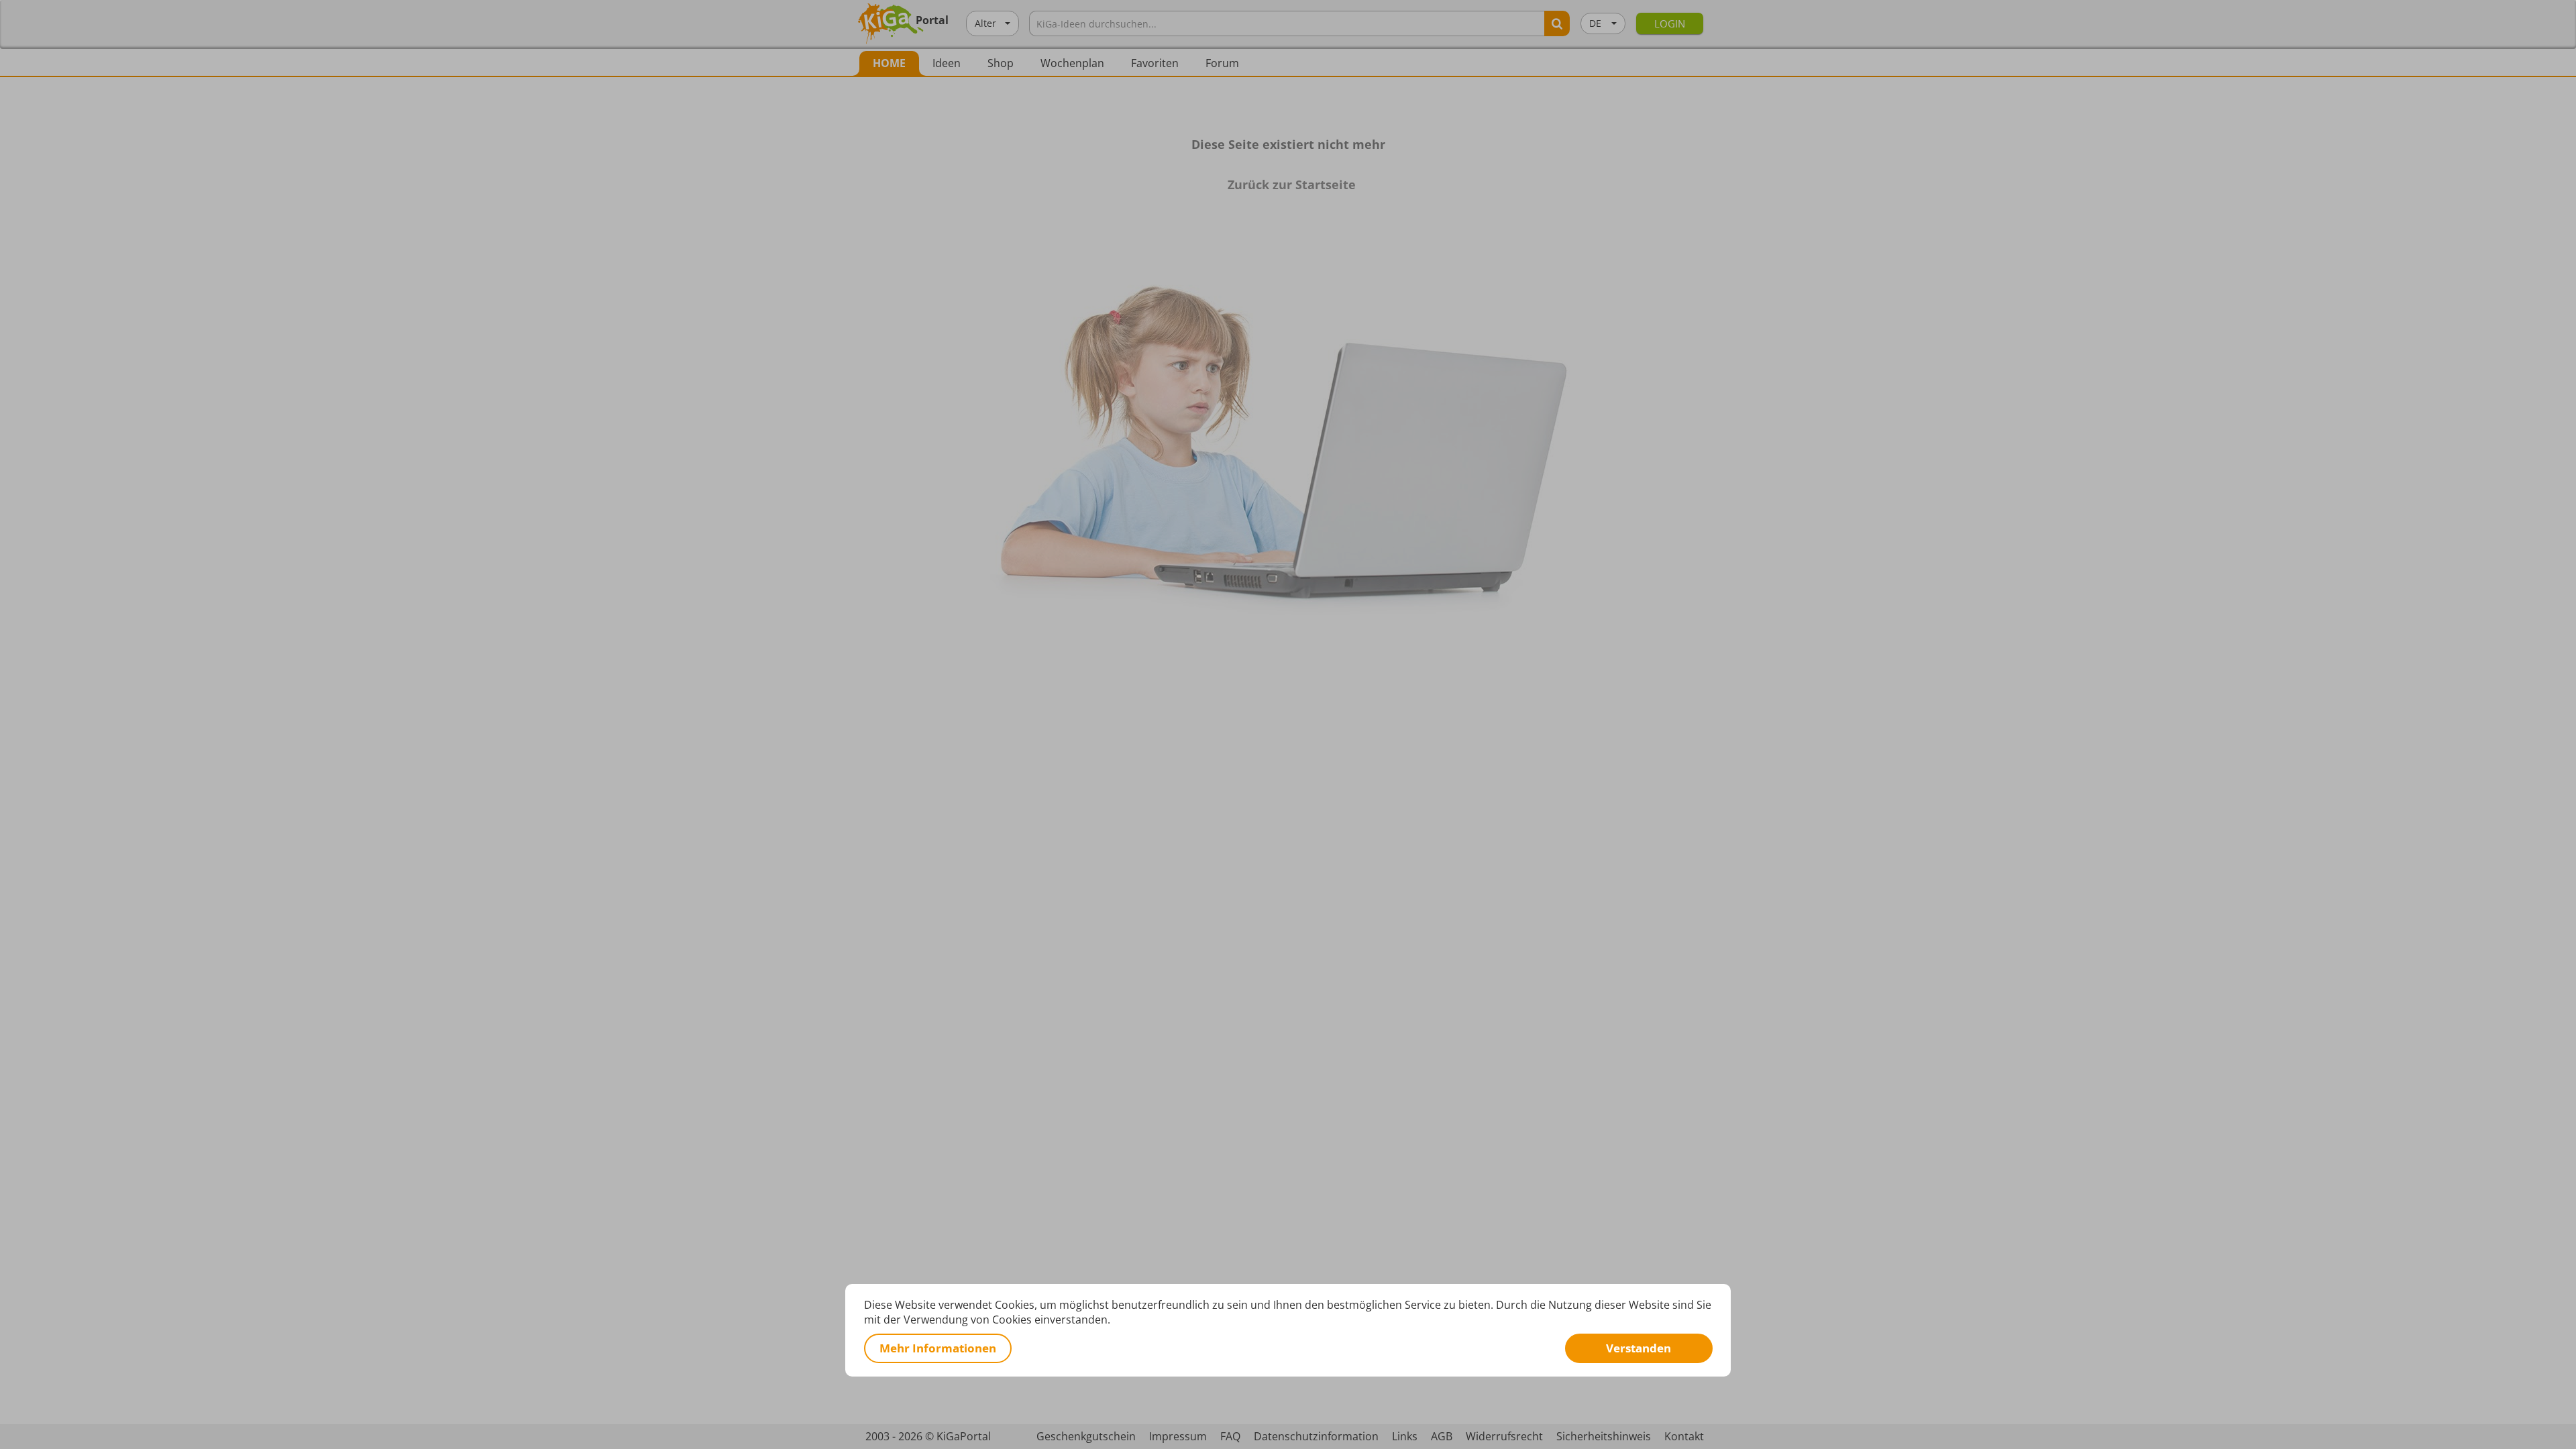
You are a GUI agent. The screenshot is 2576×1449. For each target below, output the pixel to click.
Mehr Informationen (938, 1348)
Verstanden (1639, 1348)
